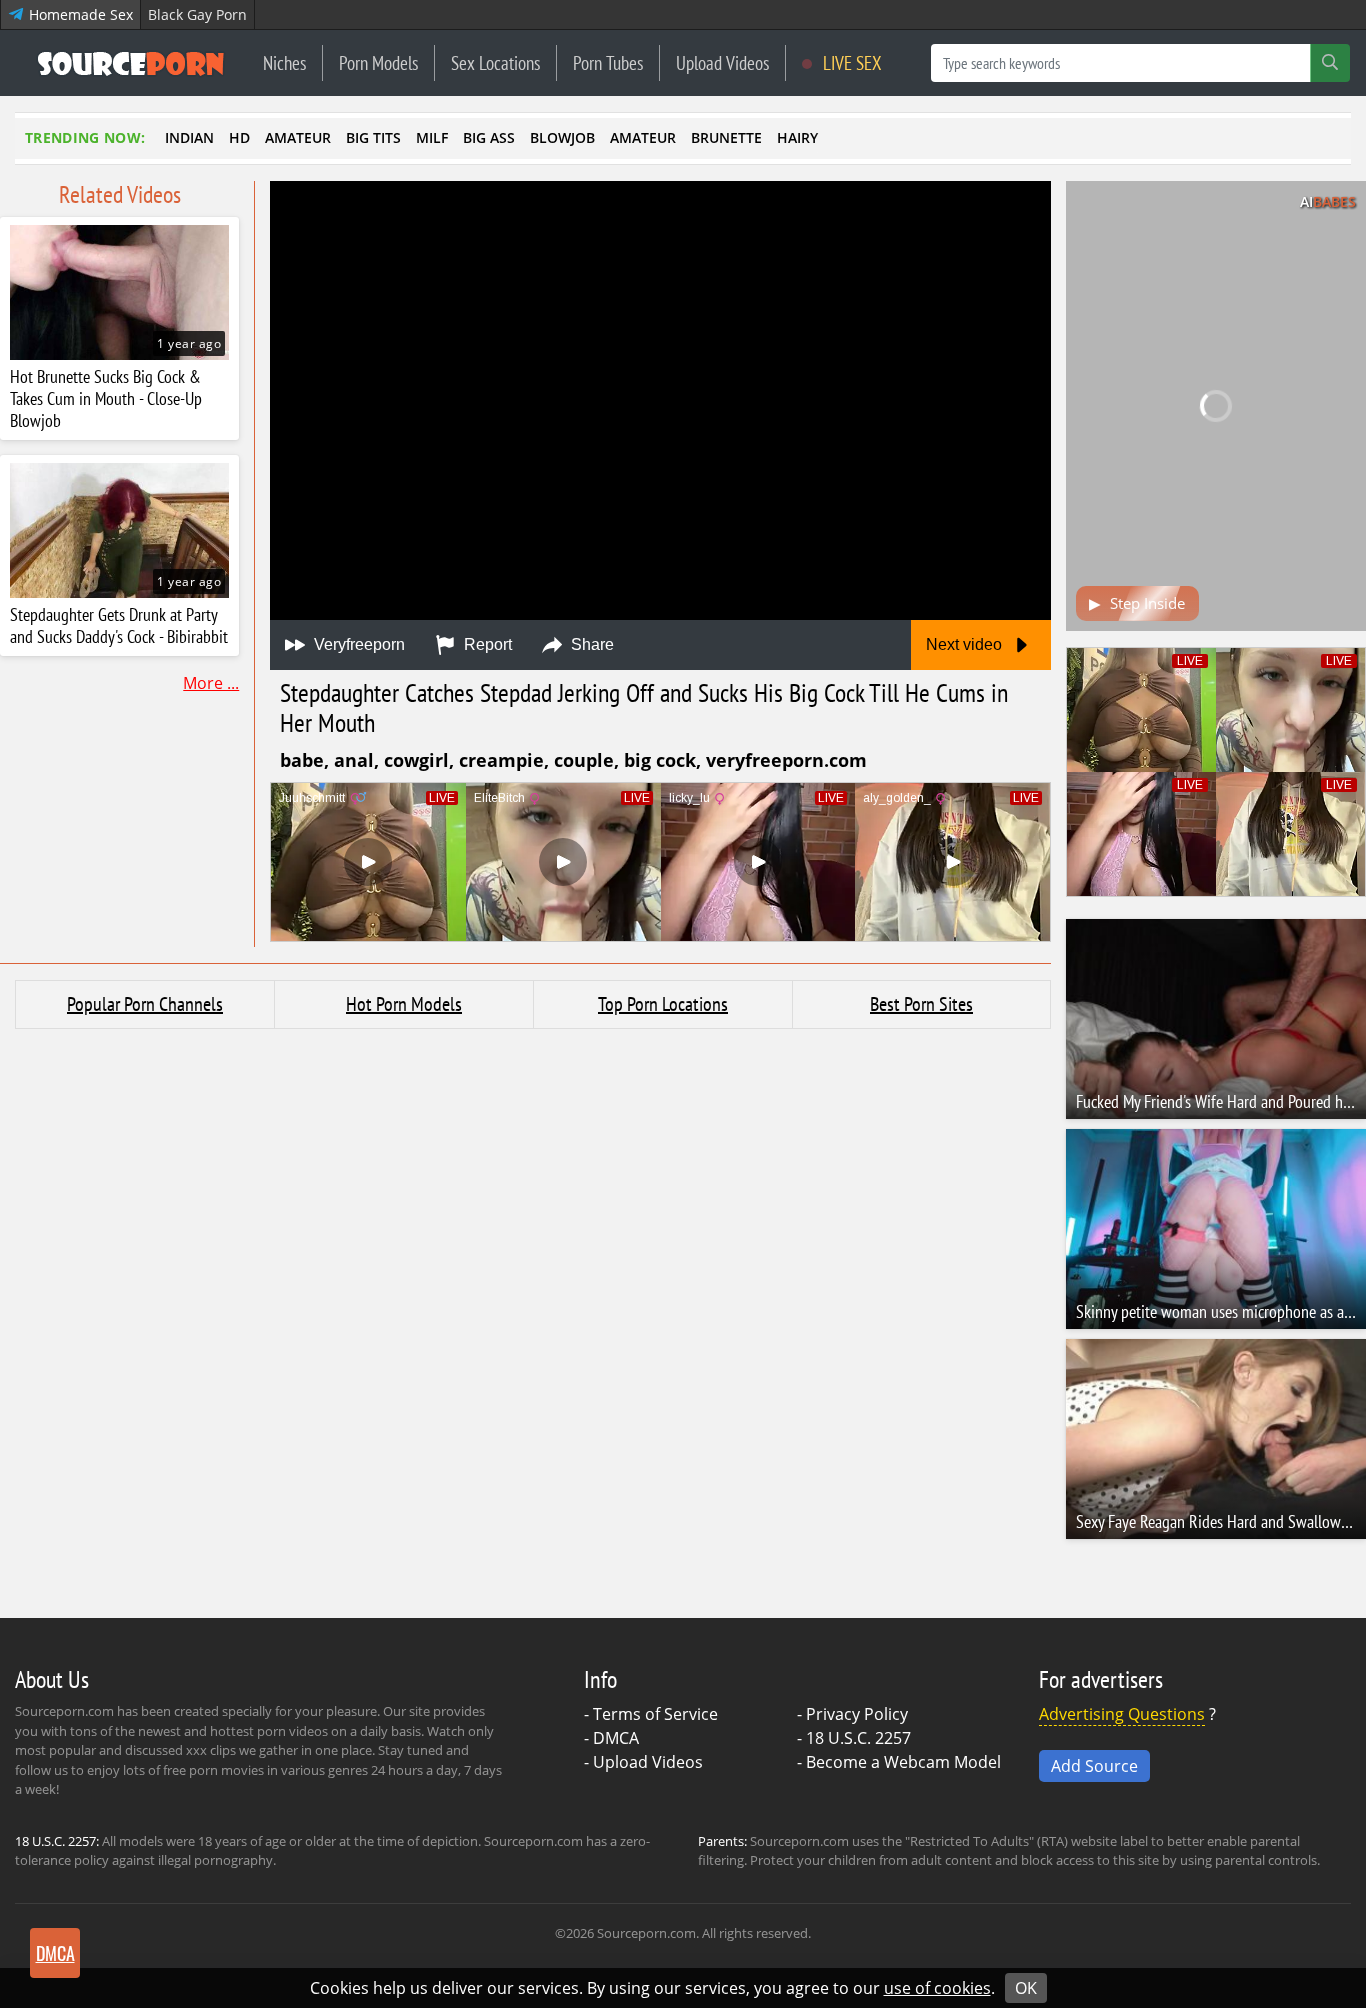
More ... (211, 683)
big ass (489, 137)
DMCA (616, 1738)
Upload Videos (722, 62)
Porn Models (378, 62)
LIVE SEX (850, 62)
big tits (373, 137)
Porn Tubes (608, 62)
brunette (726, 137)
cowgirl (416, 760)
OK (1026, 1988)
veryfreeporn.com (786, 760)
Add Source (1094, 1766)
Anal (354, 760)
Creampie (501, 760)
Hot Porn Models (404, 1004)
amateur (298, 137)
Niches (284, 62)
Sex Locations (495, 62)
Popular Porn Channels (145, 1004)
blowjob (562, 137)
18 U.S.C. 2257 (858, 1738)
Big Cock (660, 760)
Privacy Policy (857, 1714)
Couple (584, 760)
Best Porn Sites (921, 1004)
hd (239, 137)
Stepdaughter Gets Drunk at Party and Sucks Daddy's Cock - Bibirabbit (119, 626)
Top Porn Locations (663, 1004)
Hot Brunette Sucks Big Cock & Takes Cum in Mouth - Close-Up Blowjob (106, 399)
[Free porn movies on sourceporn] (131, 63)
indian (189, 137)
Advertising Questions (1122, 1714)
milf (432, 137)
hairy (797, 137)
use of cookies (937, 1988)
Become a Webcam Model (903, 1762)
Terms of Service (655, 1714)
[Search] (1330, 63)
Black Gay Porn (197, 14)
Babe (302, 760)
